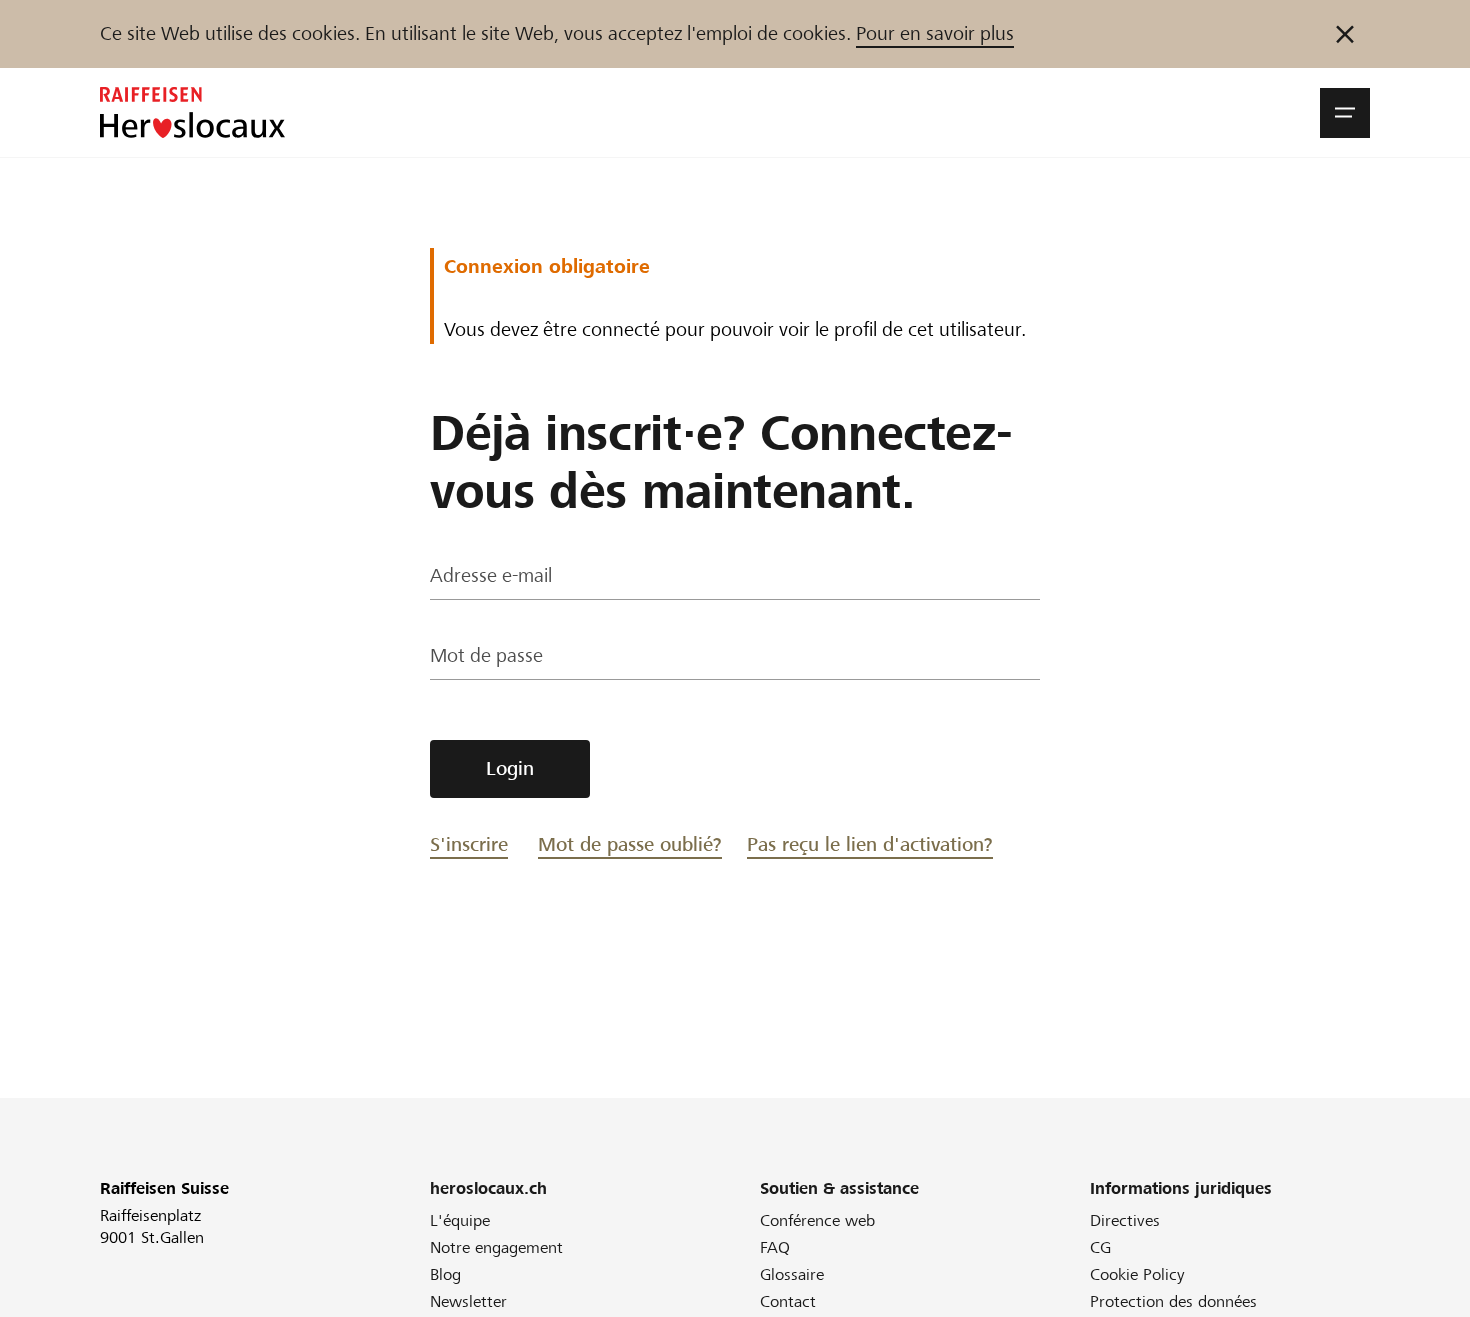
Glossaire (792, 1274)
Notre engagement (496, 1247)
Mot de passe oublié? (630, 844)
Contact (788, 1301)
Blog (445, 1274)
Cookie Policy (1137, 1274)
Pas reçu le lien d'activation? (870, 844)
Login (510, 768)
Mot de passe (486, 655)
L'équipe (460, 1220)
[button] (1345, 113)
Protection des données (1173, 1301)
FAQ (775, 1247)
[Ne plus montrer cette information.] (1345, 34)
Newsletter (468, 1301)
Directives (1125, 1220)
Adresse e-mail (491, 575)
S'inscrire (469, 844)
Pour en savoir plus (935, 33)
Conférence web (817, 1220)
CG (1100, 1247)
